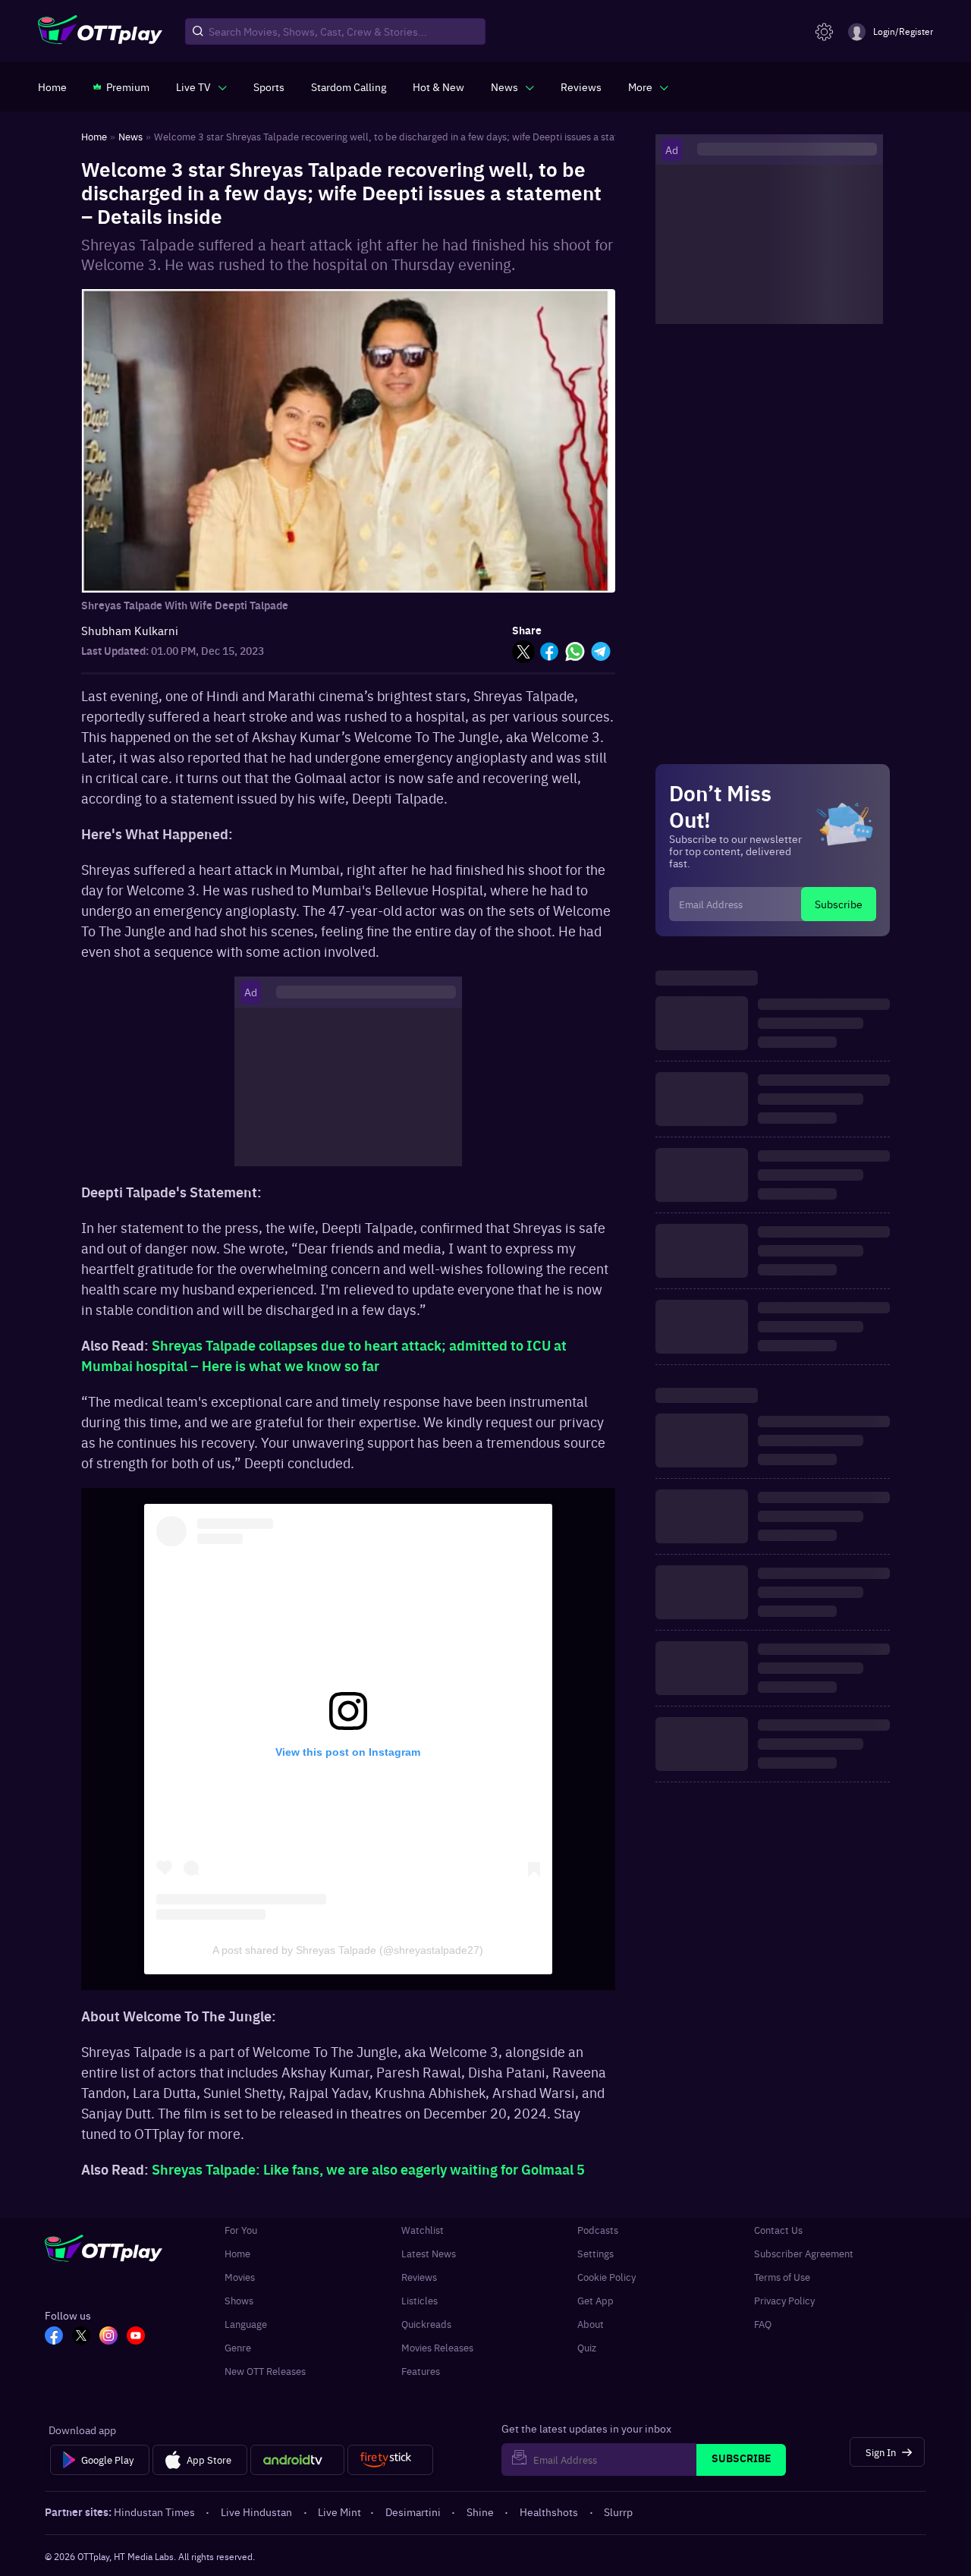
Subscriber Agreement (804, 2253)
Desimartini (413, 2512)
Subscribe (839, 904)
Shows (239, 2300)
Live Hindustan (256, 2512)
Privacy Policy (784, 2300)
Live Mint (339, 2512)
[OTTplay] (100, 32)
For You (241, 2230)
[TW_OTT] (81, 2337)
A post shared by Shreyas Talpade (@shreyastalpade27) (348, 1950)
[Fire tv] (390, 2460)
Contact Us (778, 2230)
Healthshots (549, 2512)
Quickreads (426, 2324)
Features (421, 2371)
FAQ (763, 2324)
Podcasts (598, 2230)
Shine (480, 2512)
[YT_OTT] (136, 2337)
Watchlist (423, 2230)
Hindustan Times (154, 2512)
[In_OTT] (108, 2337)
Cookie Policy (606, 2277)
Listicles (420, 2300)
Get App (595, 2300)
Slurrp (618, 2512)
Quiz (587, 2347)
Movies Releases (437, 2347)
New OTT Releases (265, 2371)
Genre (238, 2347)
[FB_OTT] (54, 2337)
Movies (240, 2277)
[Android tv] (297, 2460)
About (591, 2324)
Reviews (419, 2277)
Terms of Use (782, 2277)
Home (237, 2253)
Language (246, 2324)
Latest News (429, 2253)
